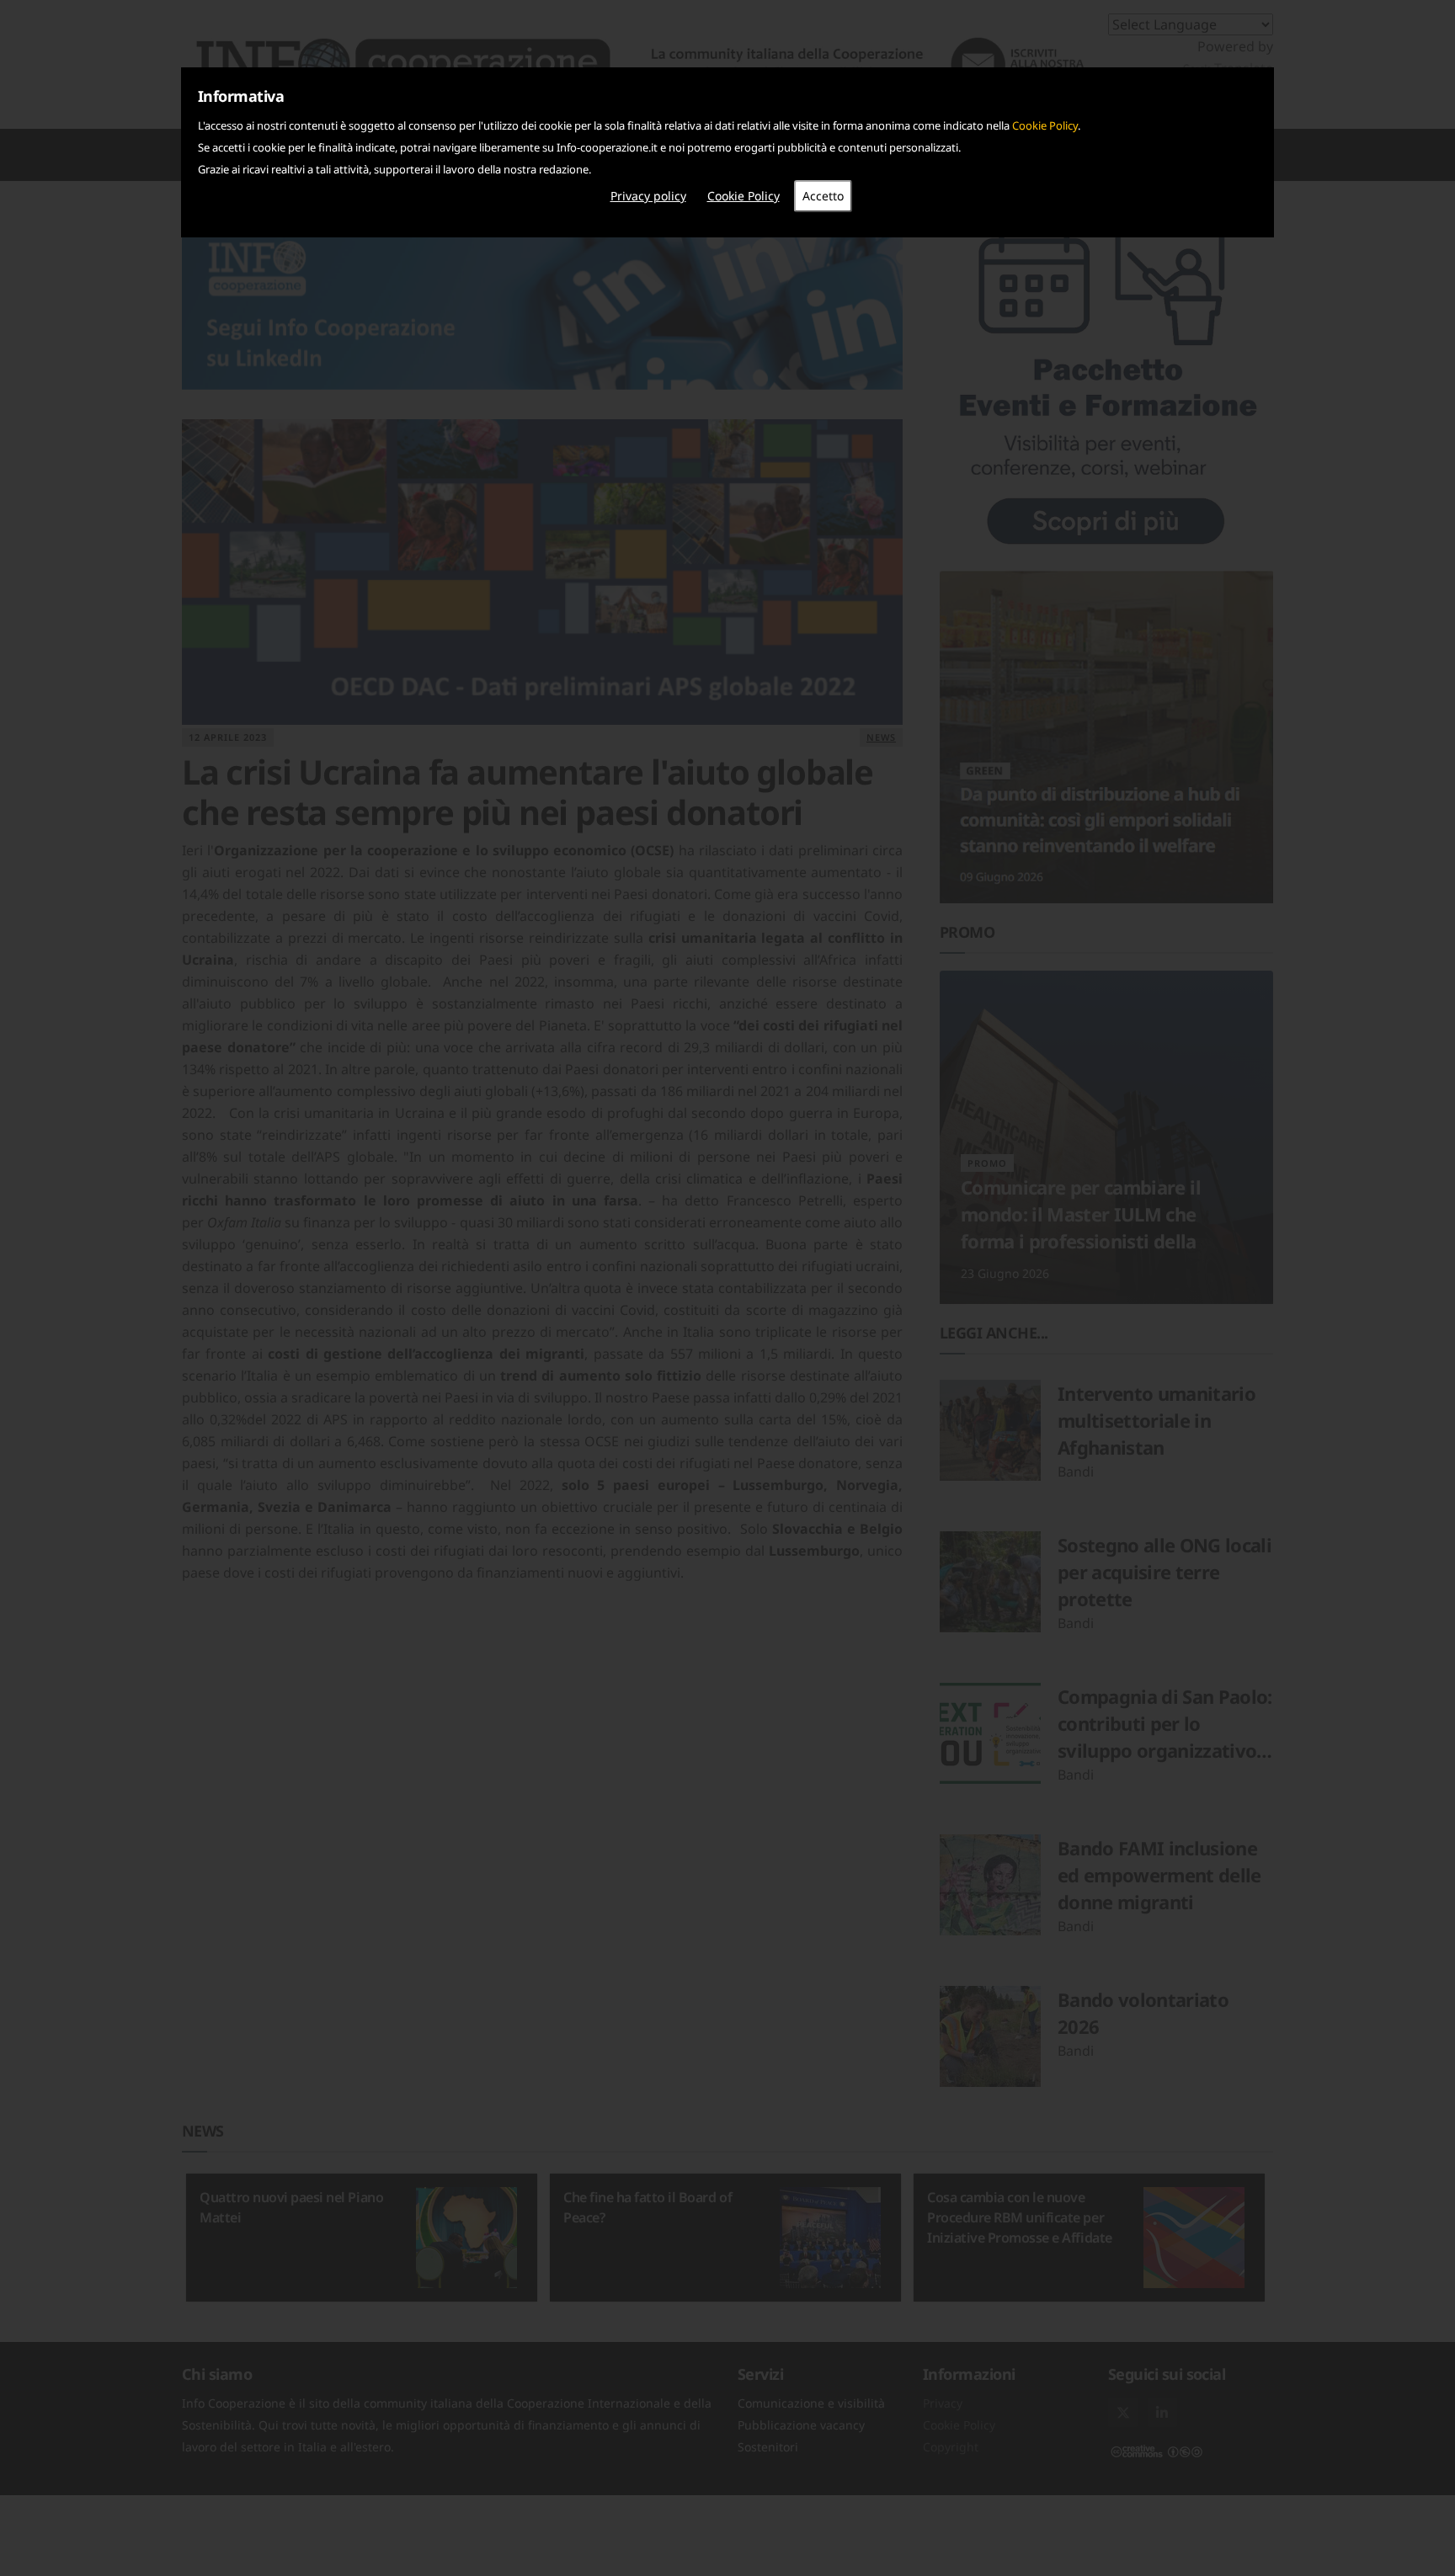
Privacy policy (648, 196)
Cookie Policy (1045, 125)
